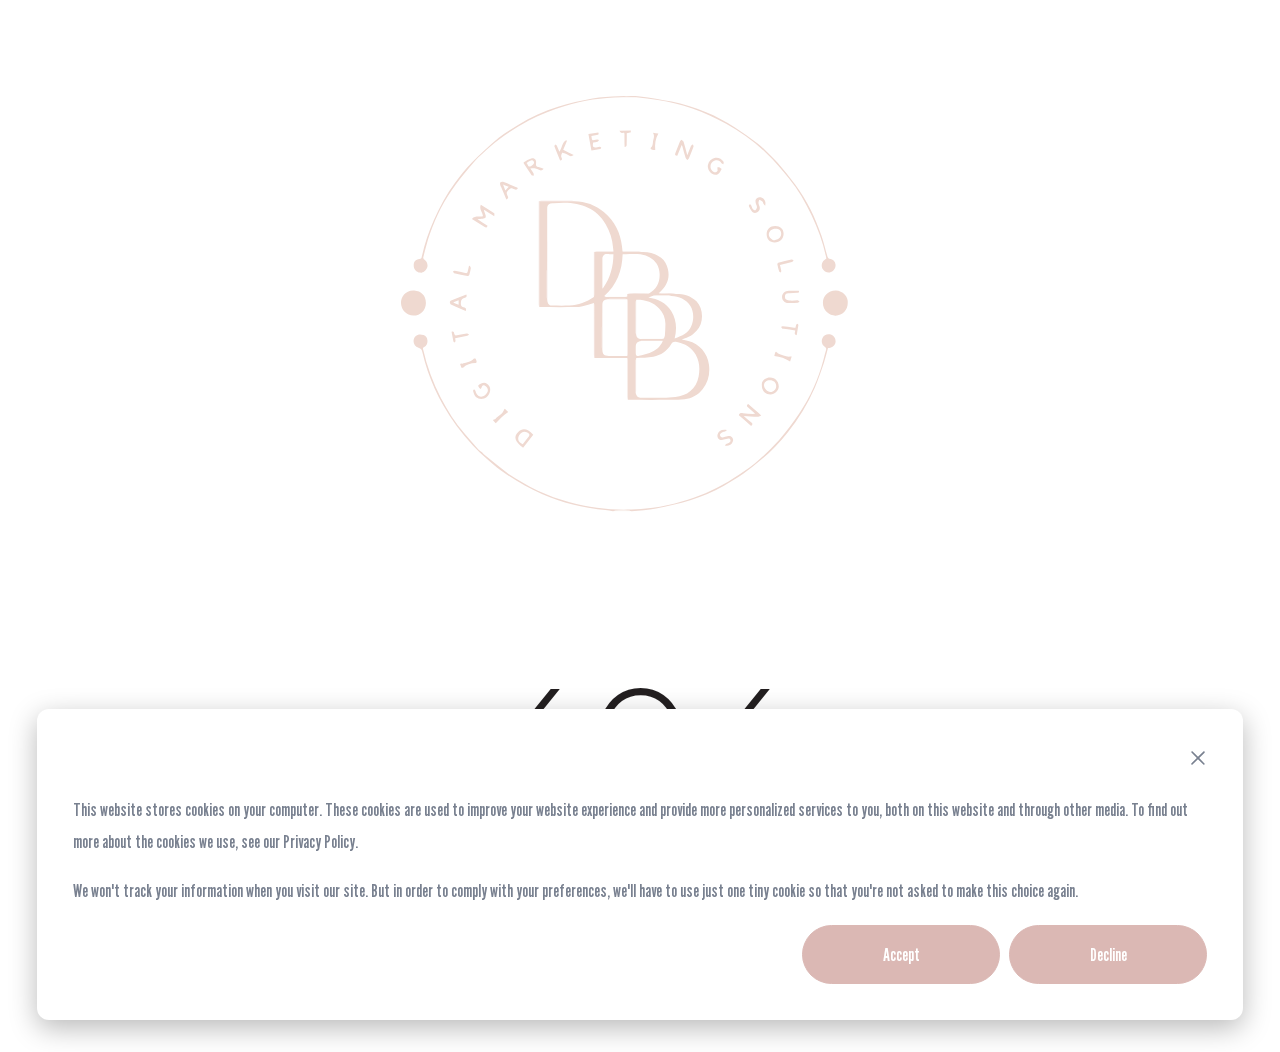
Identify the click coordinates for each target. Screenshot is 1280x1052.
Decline (1108, 954)
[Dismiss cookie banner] (1198, 761)
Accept (901, 954)
